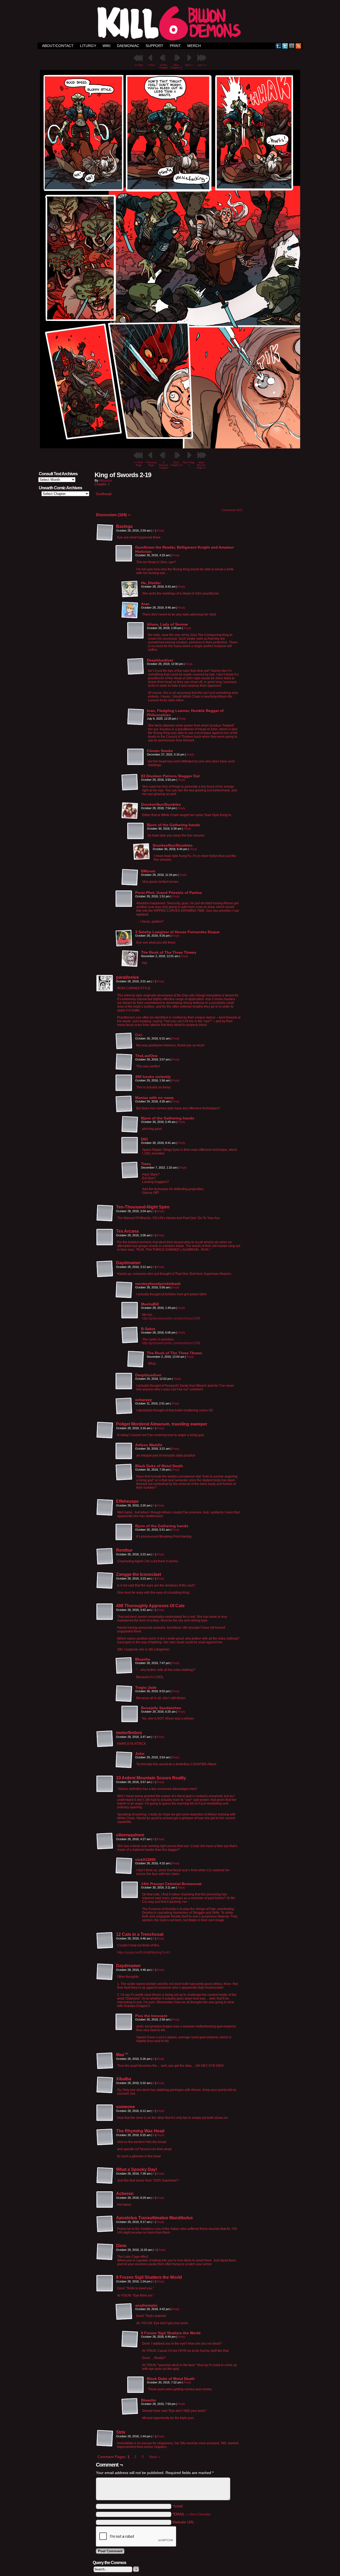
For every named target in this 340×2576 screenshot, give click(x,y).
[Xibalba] (105, 2085)
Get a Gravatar (200, 2514)
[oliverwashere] (105, 1841)
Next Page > (189, 464)
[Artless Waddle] (124, 1451)
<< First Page (139, 464)
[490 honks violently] (124, 1083)
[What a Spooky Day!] (105, 2176)
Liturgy (88, 46)
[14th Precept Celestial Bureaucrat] (130, 1890)
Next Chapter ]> (176, 66)
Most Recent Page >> (201, 465)
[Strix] (105, 2438)
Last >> (201, 65)
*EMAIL (192, 2514)
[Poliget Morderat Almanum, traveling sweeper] (105, 1430)
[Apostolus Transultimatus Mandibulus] (105, 2224)
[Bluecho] (124, 1666)
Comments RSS (232, 510)
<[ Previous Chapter (164, 465)
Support (154, 46)
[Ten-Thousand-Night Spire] (105, 1213)
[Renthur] (105, 1556)
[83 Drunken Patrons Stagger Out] (130, 782)
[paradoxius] (105, 983)
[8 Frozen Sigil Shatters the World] (105, 2284)
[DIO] (130, 1145)
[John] (124, 1760)
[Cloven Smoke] (136, 757)
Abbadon (105, 481)
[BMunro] (130, 877)
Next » (154, 2457)
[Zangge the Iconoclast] (105, 1581)
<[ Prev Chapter (164, 66)
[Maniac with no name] (124, 1104)
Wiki (107, 46)
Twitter (285, 46)
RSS (298, 46)
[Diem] (105, 2252)
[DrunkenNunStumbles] (130, 811)
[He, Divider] (130, 589)
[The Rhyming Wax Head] (105, 2137)
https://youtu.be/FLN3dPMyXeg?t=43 (144, 1953)
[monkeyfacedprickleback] (124, 1290)
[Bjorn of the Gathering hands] (136, 831)
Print (175, 46)
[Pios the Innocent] (124, 2022)
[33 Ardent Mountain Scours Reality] (105, 1784)
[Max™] (105, 2061)
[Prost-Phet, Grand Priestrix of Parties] (124, 899)
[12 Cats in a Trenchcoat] (105, 1941)
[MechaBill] (130, 1310)
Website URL (183, 2522)
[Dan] (124, 1048)
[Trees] (130, 1170)
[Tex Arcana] (105, 1237)
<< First (139, 65)
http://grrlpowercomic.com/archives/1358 (171, 1318)
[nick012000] (124, 1866)
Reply (161, 531)
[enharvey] (124, 1406)
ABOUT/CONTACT (58, 46)
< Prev (151, 65)
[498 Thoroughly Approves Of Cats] (105, 1612)
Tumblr (279, 46)
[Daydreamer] (105, 1269)
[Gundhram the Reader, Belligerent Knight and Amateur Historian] (124, 554)
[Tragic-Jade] (124, 1694)
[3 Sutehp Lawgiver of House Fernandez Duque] (124, 938)
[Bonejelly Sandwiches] (130, 1714)
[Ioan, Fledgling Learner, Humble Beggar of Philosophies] (136, 717)
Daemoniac (128, 46)
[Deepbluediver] (136, 667)
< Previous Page (151, 464)
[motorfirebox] (105, 1739)
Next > (189, 65)
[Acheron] (105, 2200)
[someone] (105, 2113)
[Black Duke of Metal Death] (124, 1472)
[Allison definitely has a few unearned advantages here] (170, 447)
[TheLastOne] (124, 1062)
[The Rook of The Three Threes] (130, 959)
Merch (194, 46)
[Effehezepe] (105, 1508)
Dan (139, 1035)
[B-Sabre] (130, 1335)
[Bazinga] (105, 533)
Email (292, 46)
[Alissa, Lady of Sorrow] (136, 631)
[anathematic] (124, 2312)
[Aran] (130, 610)
